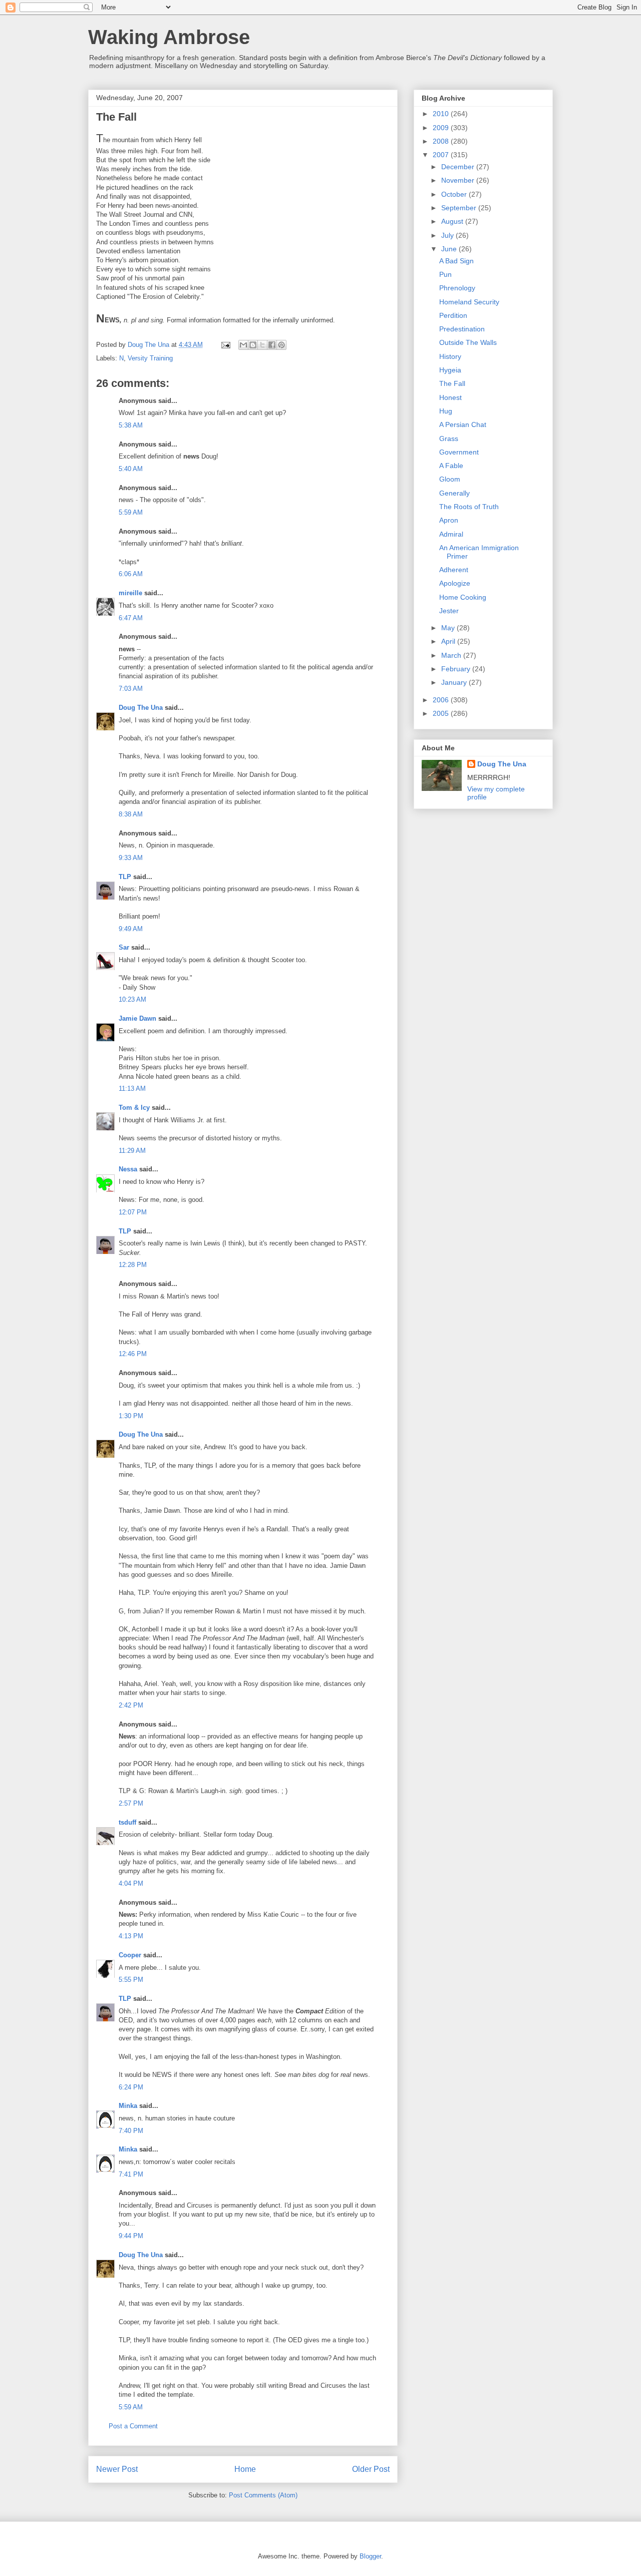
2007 (442, 155)
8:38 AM (131, 814)
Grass (449, 439)
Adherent (454, 570)
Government (459, 452)
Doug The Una (141, 708)
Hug (446, 411)
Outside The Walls (468, 342)
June (450, 249)
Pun (445, 274)
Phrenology (457, 288)
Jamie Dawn (137, 1018)
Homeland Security (469, 302)
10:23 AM (132, 999)
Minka (128, 2106)
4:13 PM (131, 1936)
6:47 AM (131, 618)
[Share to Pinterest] (281, 345)
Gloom (450, 479)
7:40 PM (131, 2131)
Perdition (453, 315)
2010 (442, 114)
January (455, 682)
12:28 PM (133, 1265)
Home (245, 2469)
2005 (442, 713)
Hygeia (450, 370)
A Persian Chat (463, 424)
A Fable (451, 466)
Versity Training (150, 358)
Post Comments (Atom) (263, 2495)
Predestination (462, 329)
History (450, 356)
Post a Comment (133, 2426)
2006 (442, 700)
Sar (124, 947)
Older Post (371, 2469)
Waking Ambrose (169, 37)
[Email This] (243, 345)
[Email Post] (225, 345)
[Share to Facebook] (272, 345)
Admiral (451, 534)
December (459, 167)
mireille (130, 593)
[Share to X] (262, 345)
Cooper (130, 1955)
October (455, 194)
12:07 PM (133, 1212)
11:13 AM (132, 1089)
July (448, 235)
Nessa (128, 1169)
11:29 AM (132, 1151)
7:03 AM (131, 689)
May (449, 628)
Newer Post (117, 2469)
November (459, 180)
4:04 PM (131, 1883)
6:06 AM (131, 574)
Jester (449, 611)
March (452, 655)
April (449, 641)
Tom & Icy (134, 1108)
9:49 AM (131, 929)
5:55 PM (131, 1980)
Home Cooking (463, 597)
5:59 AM (131, 512)
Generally (454, 493)
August (453, 221)
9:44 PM (131, 2236)
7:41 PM (131, 2174)
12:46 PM (133, 1354)
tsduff (127, 1822)
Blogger (370, 2556)
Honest (450, 397)
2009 (442, 128)
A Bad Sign (456, 261)
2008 (442, 141)
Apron (449, 520)
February (457, 669)
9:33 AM (131, 858)
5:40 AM (131, 469)
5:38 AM (131, 425)
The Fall (452, 383)
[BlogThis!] (253, 345)
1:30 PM (131, 1416)
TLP (125, 877)
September (460, 208)
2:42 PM (131, 1705)
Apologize (455, 583)
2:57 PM (131, 1803)
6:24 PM (131, 2087)
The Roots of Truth (469, 507)
